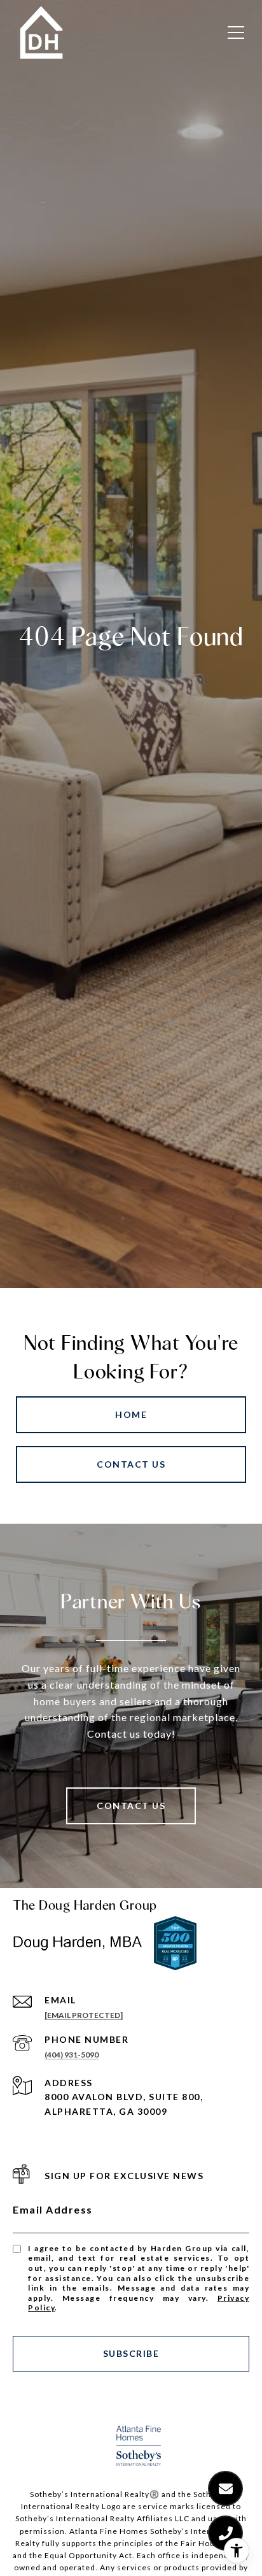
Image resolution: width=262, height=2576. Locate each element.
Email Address (53, 2209)
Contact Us (131, 1464)
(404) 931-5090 (72, 2055)
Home (131, 1414)
